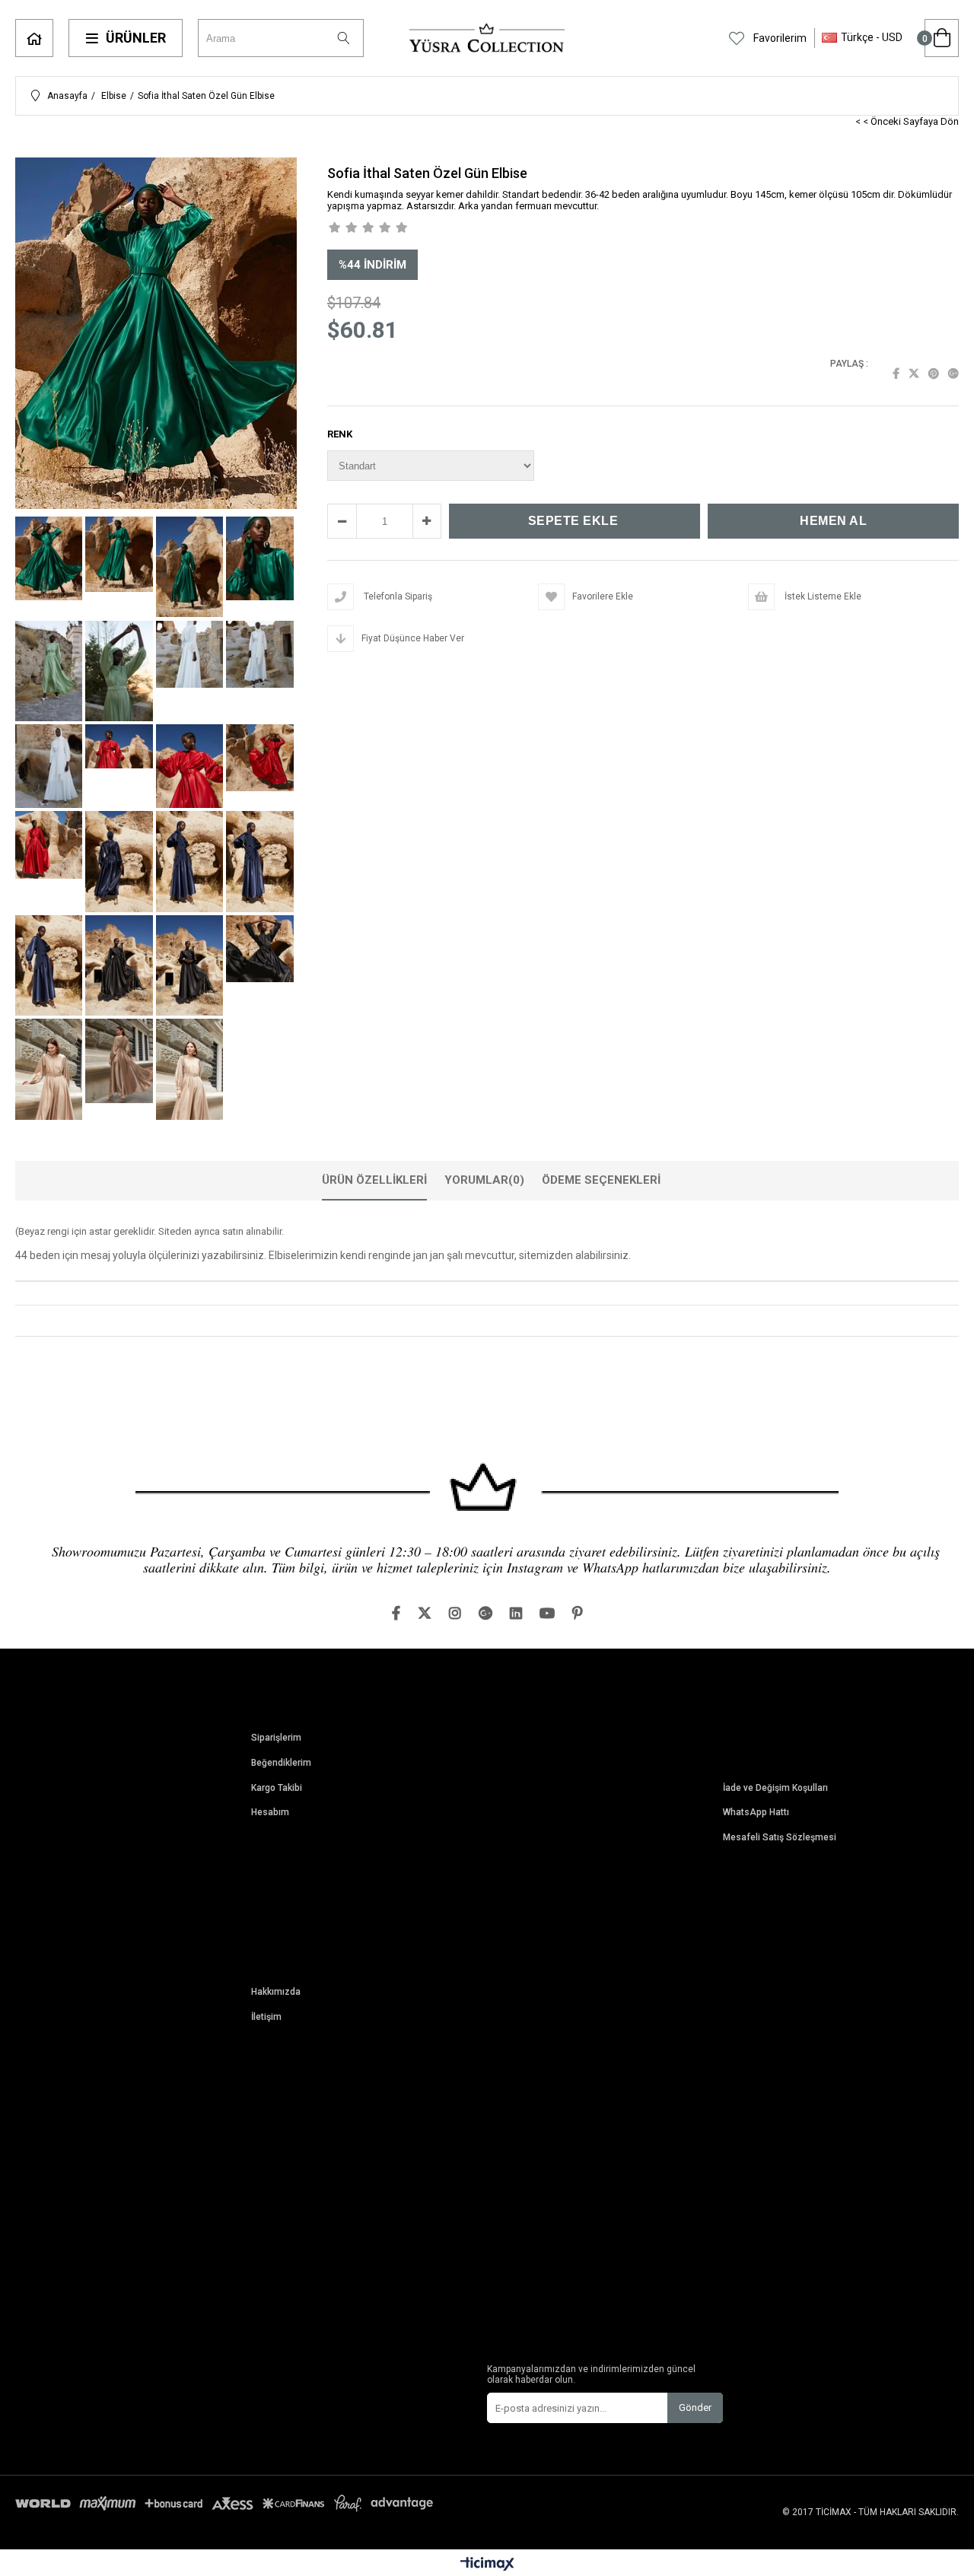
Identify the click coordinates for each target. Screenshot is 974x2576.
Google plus (953, 374)
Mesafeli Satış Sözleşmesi (780, 1838)
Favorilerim (779, 38)
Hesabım (270, 1813)
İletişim (266, 2017)
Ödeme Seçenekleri (601, 1180)
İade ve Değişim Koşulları (775, 1788)
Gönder (695, 2407)
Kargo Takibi (277, 1788)
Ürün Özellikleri (374, 1180)
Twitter (914, 374)
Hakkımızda (276, 1992)
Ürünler (136, 38)
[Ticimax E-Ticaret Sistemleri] (487, 2565)
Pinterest (934, 374)
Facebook (896, 374)
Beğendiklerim (281, 1763)
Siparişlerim (276, 1738)
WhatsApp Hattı (756, 1813)
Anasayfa (34, 38)
